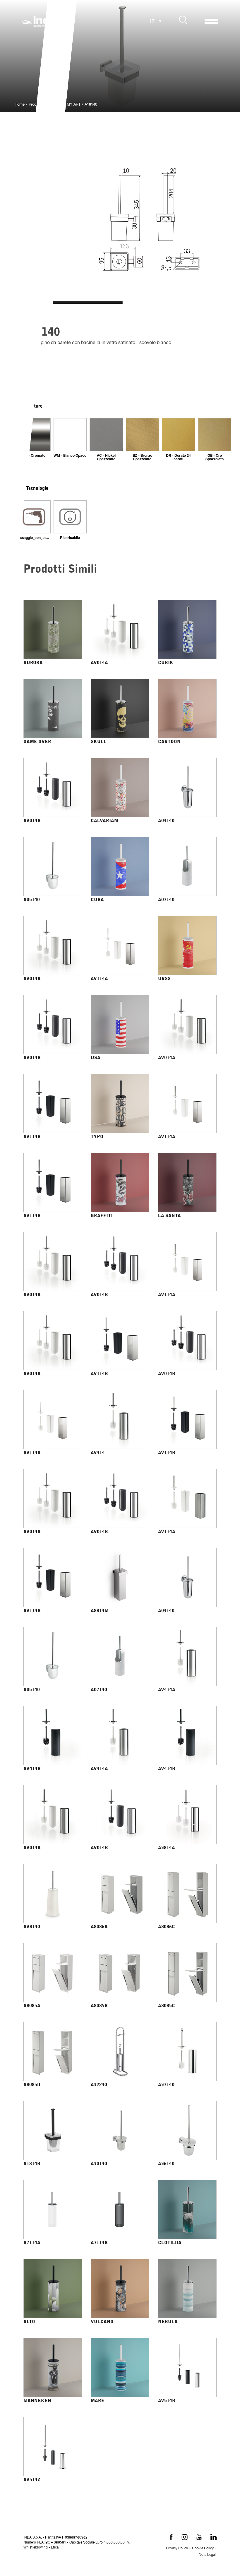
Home (20, 105)
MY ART (74, 105)
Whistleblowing (36, 2548)
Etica (55, 2548)
